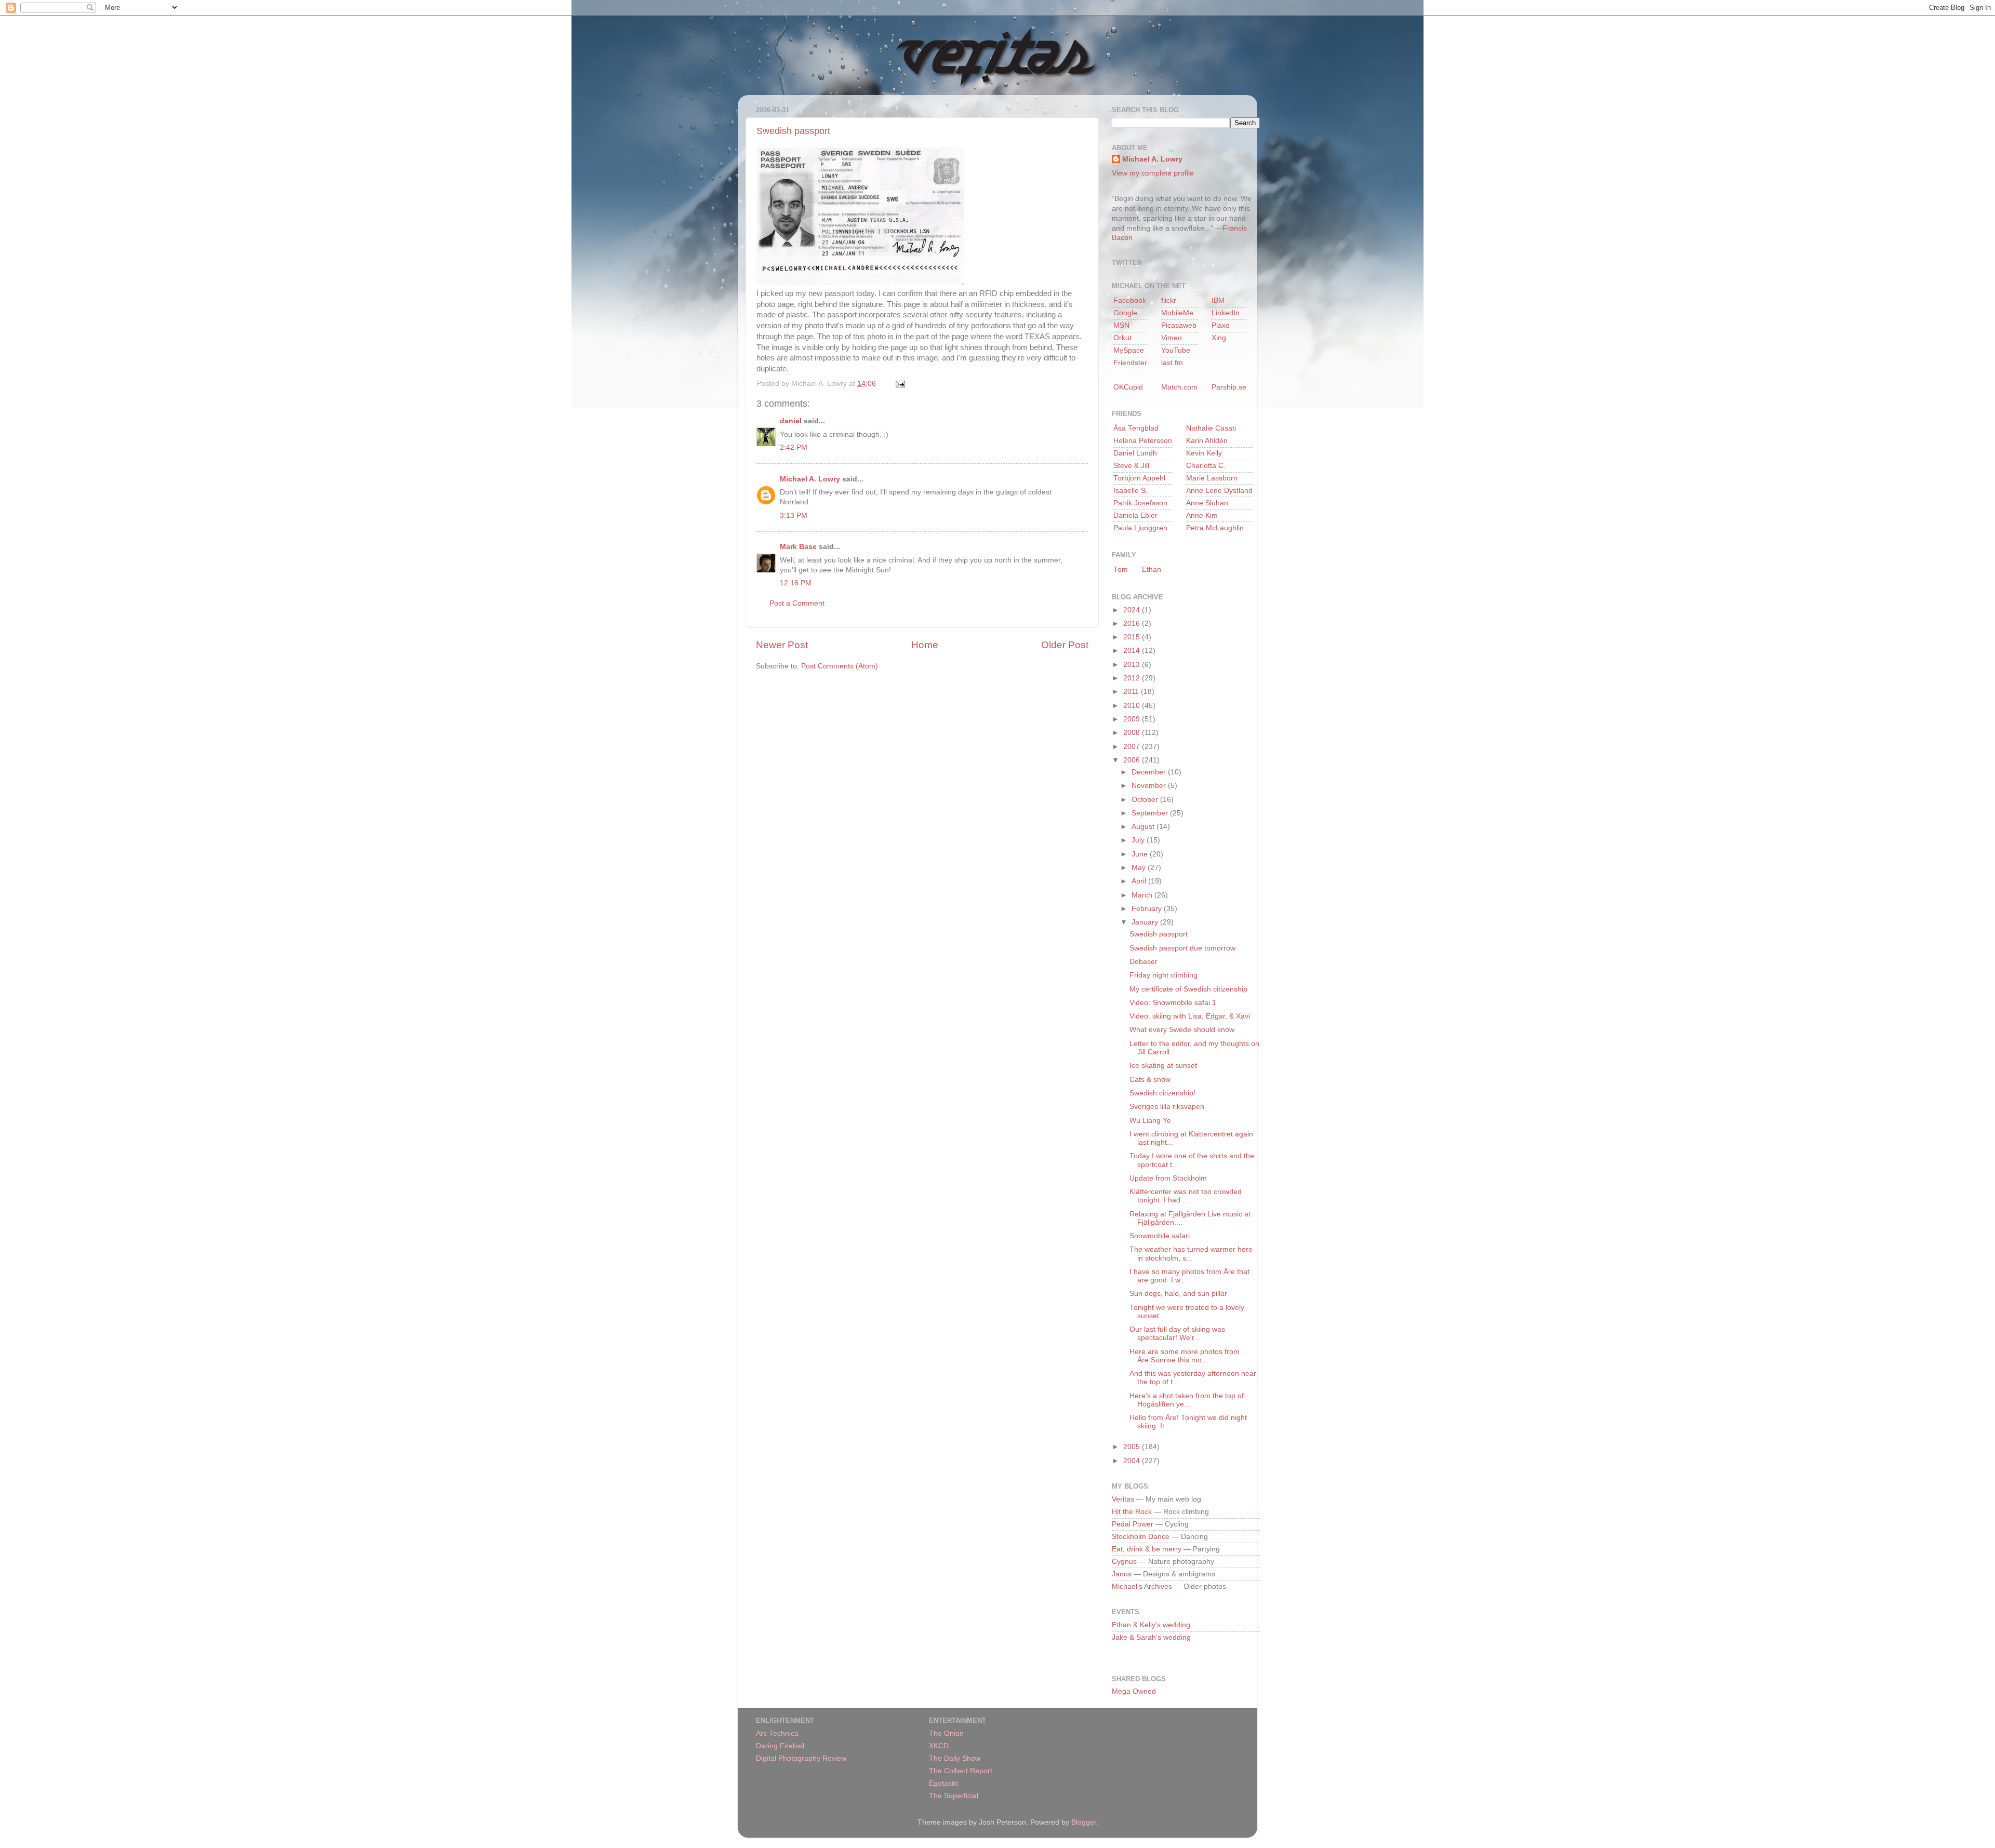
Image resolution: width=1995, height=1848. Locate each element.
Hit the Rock (1132, 1512)
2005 (1133, 1447)
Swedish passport (793, 131)
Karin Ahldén (1207, 441)
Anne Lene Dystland (1219, 491)
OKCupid (1128, 387)
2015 (1133, 637)
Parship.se (1229, 387)
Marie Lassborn (1212, 478)
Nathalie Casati (1211, 428)
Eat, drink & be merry (1147, 1549)
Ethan (1152, 570)
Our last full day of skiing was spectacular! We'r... (1177, 1334)
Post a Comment (797, 603)
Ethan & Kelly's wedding (1151, 1625)
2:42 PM (794, 447)
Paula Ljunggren (1140, 528)
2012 (1133, 678)
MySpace (1129, 350)
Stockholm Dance (1141, 1537)
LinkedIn (1226, 313)
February (1148, 909)
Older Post (1065, 645)
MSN (1121, 325)
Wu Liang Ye (1150, 1121)
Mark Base (798, 547)
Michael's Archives (1142, 1586)
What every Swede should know (1182, 1030)
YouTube (1176, 350)
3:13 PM (794, 515)
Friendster (1130, 363)
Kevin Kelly (1204, 453)
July (1139, 840)
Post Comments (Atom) (840, 666)
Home (925, 645)
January (1146, 922)
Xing (1219, 338)
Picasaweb (1179, 325)
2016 (1133, 624)
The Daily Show (955, 1758)
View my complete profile (1153, 173)
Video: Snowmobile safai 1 (1173, 1003)
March (1143, 895)
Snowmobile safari (1160, 1236)
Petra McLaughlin (1215, 528)
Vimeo (1172, 338)
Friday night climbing (1163, 975)
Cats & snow (1150, 1080)
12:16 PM (796, 583)
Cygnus (1124, 1562)
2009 (1133, 719)
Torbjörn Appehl (1139, 478)
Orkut (1122, 338)
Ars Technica (777, 1733)
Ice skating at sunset (1163, 1066)
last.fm (1172, 363)
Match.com (1179, 387)
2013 (1133, 665)
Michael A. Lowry (810, 479)
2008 (1133, 733)
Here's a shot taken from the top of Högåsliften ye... (1187, 1400)
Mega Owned (1134, 1691)
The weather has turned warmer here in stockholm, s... (1191, 1254)
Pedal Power (1133, 1524)
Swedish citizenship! (1162, 1093)
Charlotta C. (1206, 466)
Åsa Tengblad (1136, 428)
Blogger (1084, 1822)
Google (1125, 313)
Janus (1122, 1574)
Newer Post (782, 645)
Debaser (1143, 962)
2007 (1133, 747)
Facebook (1130, 300)
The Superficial (954, 1796)
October (1146, 800)
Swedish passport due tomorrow (1182, 948)
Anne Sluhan (1207, 503)
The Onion (946, 1733)
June (1141, 854)
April (1140, 881)
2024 (1133, 610)
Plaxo (1221, 325)
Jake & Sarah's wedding (1151, 1637)
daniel (791, 421)
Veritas (1123, 1499)
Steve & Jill (1131, 466)
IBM (1218, 300)
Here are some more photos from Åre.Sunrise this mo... (1185, 1356)
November (1150, 786)
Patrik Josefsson (1140, 503)
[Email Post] (899, 384)
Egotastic (944, 1783)
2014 (1133, 651)
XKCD (939, 1746)
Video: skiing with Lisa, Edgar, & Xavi (1190, 1016)
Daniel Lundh (1135, 453)
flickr (1169, 300)
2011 (1132, 692)
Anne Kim (1202, 515)
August (1144, 827)
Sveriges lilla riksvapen (1167, 1107)
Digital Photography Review (801, 1758)
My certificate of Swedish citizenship (1188, 989)
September (1151, 813)
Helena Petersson (1143, 441)
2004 (1133, 1461)
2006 (1133, 760)
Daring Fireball (780, 1746)
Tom (1121, 570)
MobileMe (1177, 313)
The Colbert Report (961, 1771)
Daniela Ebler (1135, 515)
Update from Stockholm (1168, 1178)
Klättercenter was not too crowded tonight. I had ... (1186, 1196)
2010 (1133, 706)
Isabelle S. (1130, 491)
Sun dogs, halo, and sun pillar (1178, 1294)
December (1150, 772)
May (1140, 868)
